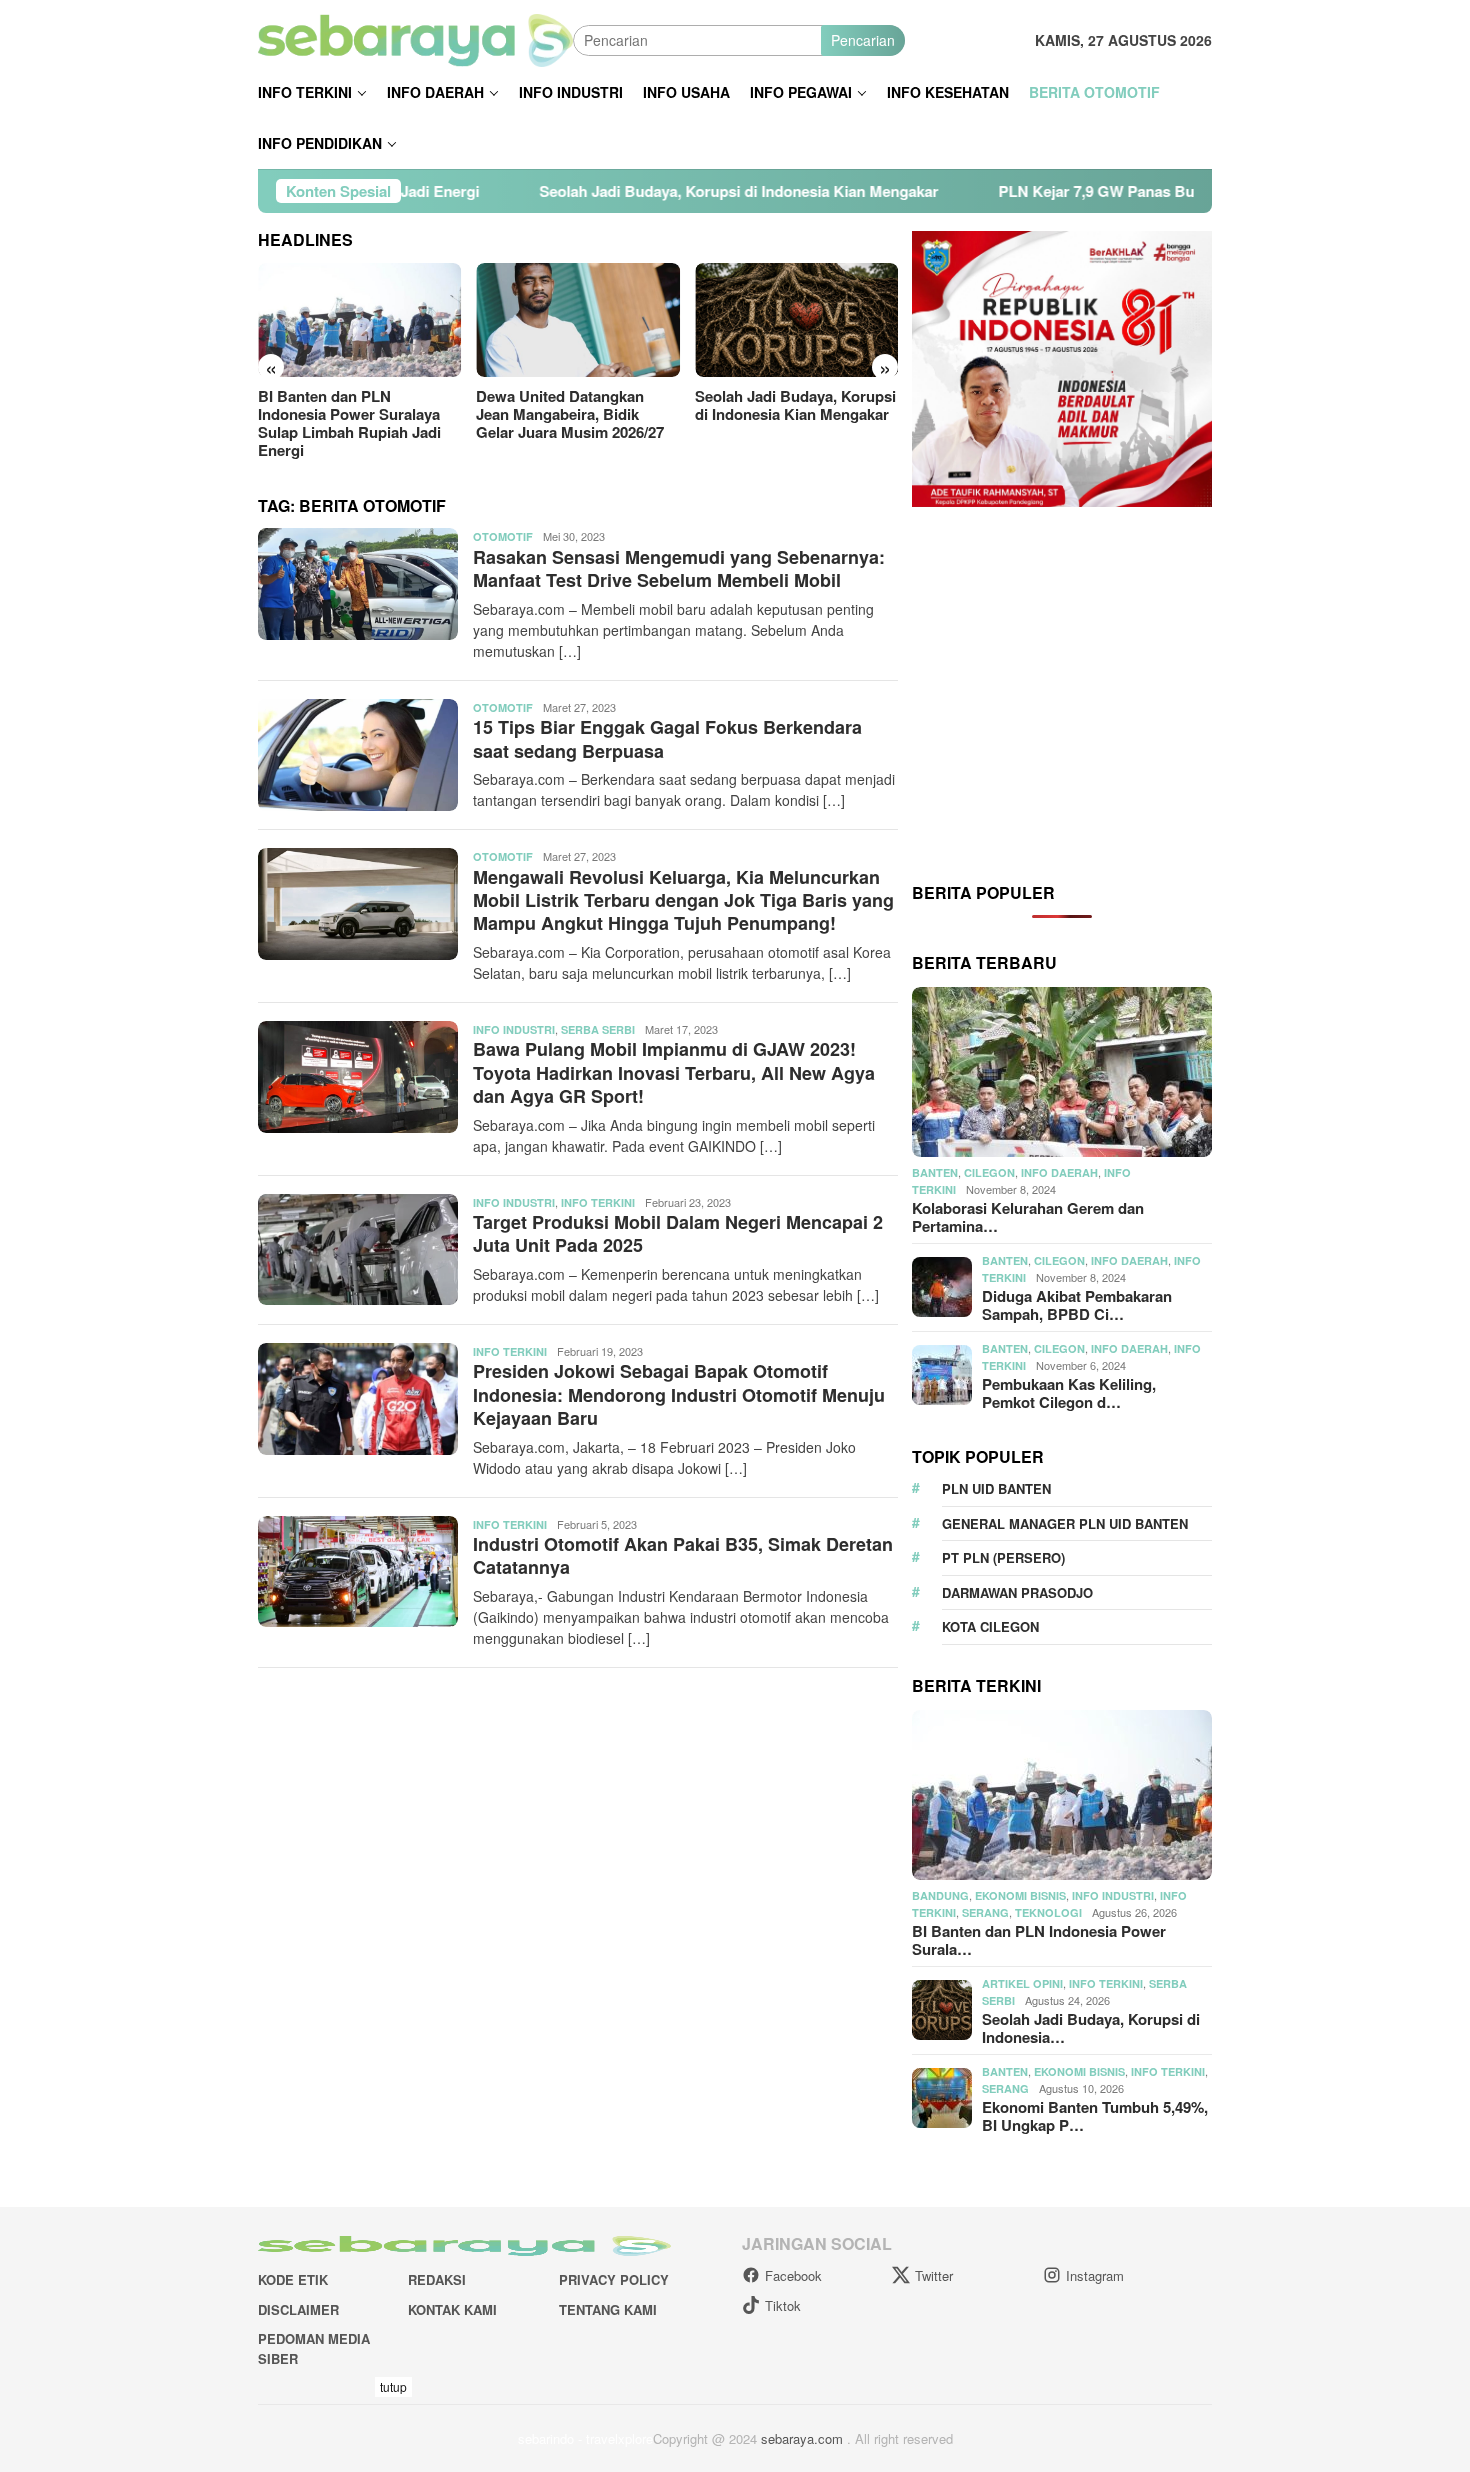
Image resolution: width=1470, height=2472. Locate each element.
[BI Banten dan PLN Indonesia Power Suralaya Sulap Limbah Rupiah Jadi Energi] (359, 320)
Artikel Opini (1022, 1983)
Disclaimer (298, 2309)
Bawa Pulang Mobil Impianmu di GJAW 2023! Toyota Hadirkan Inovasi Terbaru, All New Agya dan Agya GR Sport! (674, 1072)
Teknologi (1048, 1912)
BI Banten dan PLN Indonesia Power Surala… (1039, 1940)
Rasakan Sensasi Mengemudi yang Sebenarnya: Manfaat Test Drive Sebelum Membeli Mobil (679, 568)
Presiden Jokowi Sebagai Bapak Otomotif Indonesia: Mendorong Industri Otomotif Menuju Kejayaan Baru (679, 1394)
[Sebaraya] (415, 38)
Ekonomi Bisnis (1020, 1895)
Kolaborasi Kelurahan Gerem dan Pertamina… (1028, 1217)
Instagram (1095, 2275)
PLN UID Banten (996, 1488)
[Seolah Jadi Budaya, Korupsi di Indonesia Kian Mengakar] (796, 320)
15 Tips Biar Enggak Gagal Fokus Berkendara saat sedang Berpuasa (667, 738)
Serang (985, 1912)
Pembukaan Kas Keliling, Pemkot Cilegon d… (1069, 1393)
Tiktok (783, 2305)
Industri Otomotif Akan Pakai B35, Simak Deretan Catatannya (683, 1555)
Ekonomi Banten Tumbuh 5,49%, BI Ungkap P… (1095, 2116)
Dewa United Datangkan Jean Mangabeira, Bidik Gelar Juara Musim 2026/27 (570, 414)
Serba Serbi (598, 1029)
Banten (935, 1172)
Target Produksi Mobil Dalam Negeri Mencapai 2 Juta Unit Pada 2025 (678, 1233)
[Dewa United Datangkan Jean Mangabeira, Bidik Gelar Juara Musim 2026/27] (577, 320)
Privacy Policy (614, 2279)
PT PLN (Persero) (1003, 1557)
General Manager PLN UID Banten (1065, 1523)
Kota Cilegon (990, 1626)
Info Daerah (1059, 1172)
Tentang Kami (608, 2309)
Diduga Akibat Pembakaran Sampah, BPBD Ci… (1077, 1305)
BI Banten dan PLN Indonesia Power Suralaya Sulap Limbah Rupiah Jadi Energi (349, 423)
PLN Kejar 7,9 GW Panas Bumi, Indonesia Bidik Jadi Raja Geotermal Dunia (1122, 191)
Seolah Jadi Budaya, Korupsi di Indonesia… (1091, 2028)
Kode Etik (293, 2279)
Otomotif (503, 536)
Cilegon (989, 1172)
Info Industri (514, 1029)
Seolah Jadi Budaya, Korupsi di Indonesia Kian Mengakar (603, 191)
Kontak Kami (452, 2309)
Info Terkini (598, 1202)
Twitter (934, 2275)
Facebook (793, 2275)
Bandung (940, 1895)
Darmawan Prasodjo (1017, 1592)
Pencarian (863, 40)
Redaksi (437, 2279)
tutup (393, 2386)
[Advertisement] (1062, 693)
